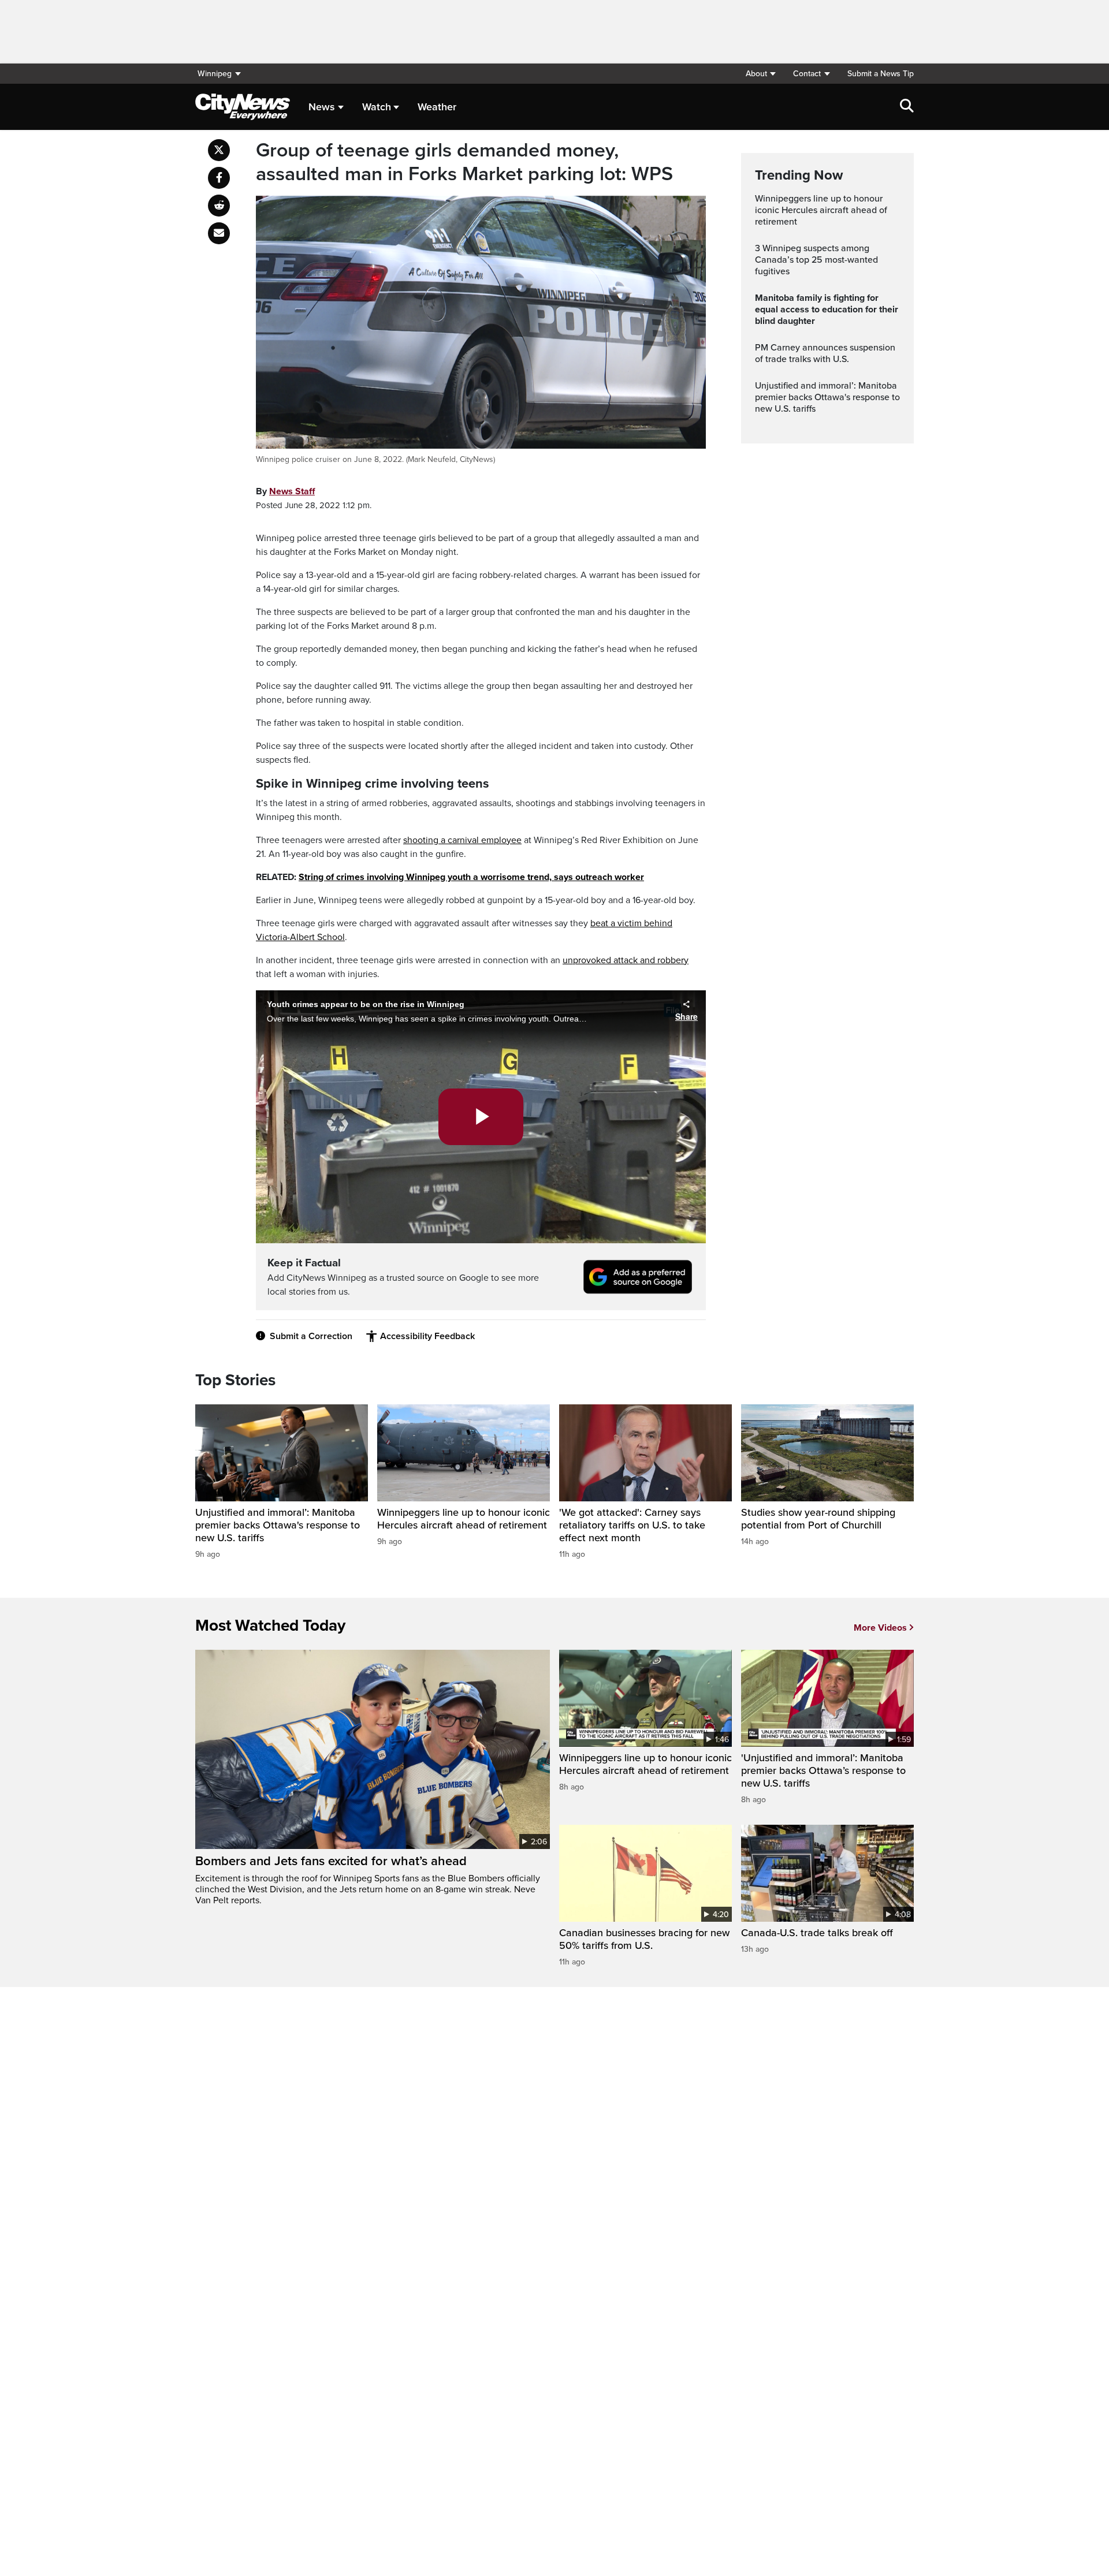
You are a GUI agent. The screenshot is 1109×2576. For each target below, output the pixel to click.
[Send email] (219, 233)
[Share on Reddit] (219, 206)
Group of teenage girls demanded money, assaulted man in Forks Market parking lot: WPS (464, 163)
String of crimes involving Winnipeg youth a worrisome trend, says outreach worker (471, 877)
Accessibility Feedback (427, 1336)
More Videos (880, 1628)
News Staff (292, 491)
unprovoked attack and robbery (626, 960)
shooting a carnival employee (462, 840)
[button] (760, 74)
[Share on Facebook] (219, 178)
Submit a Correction (311, 1336)
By (285, 491)
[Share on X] (219, 150)
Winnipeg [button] (215, 74)
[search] (907, 107)
